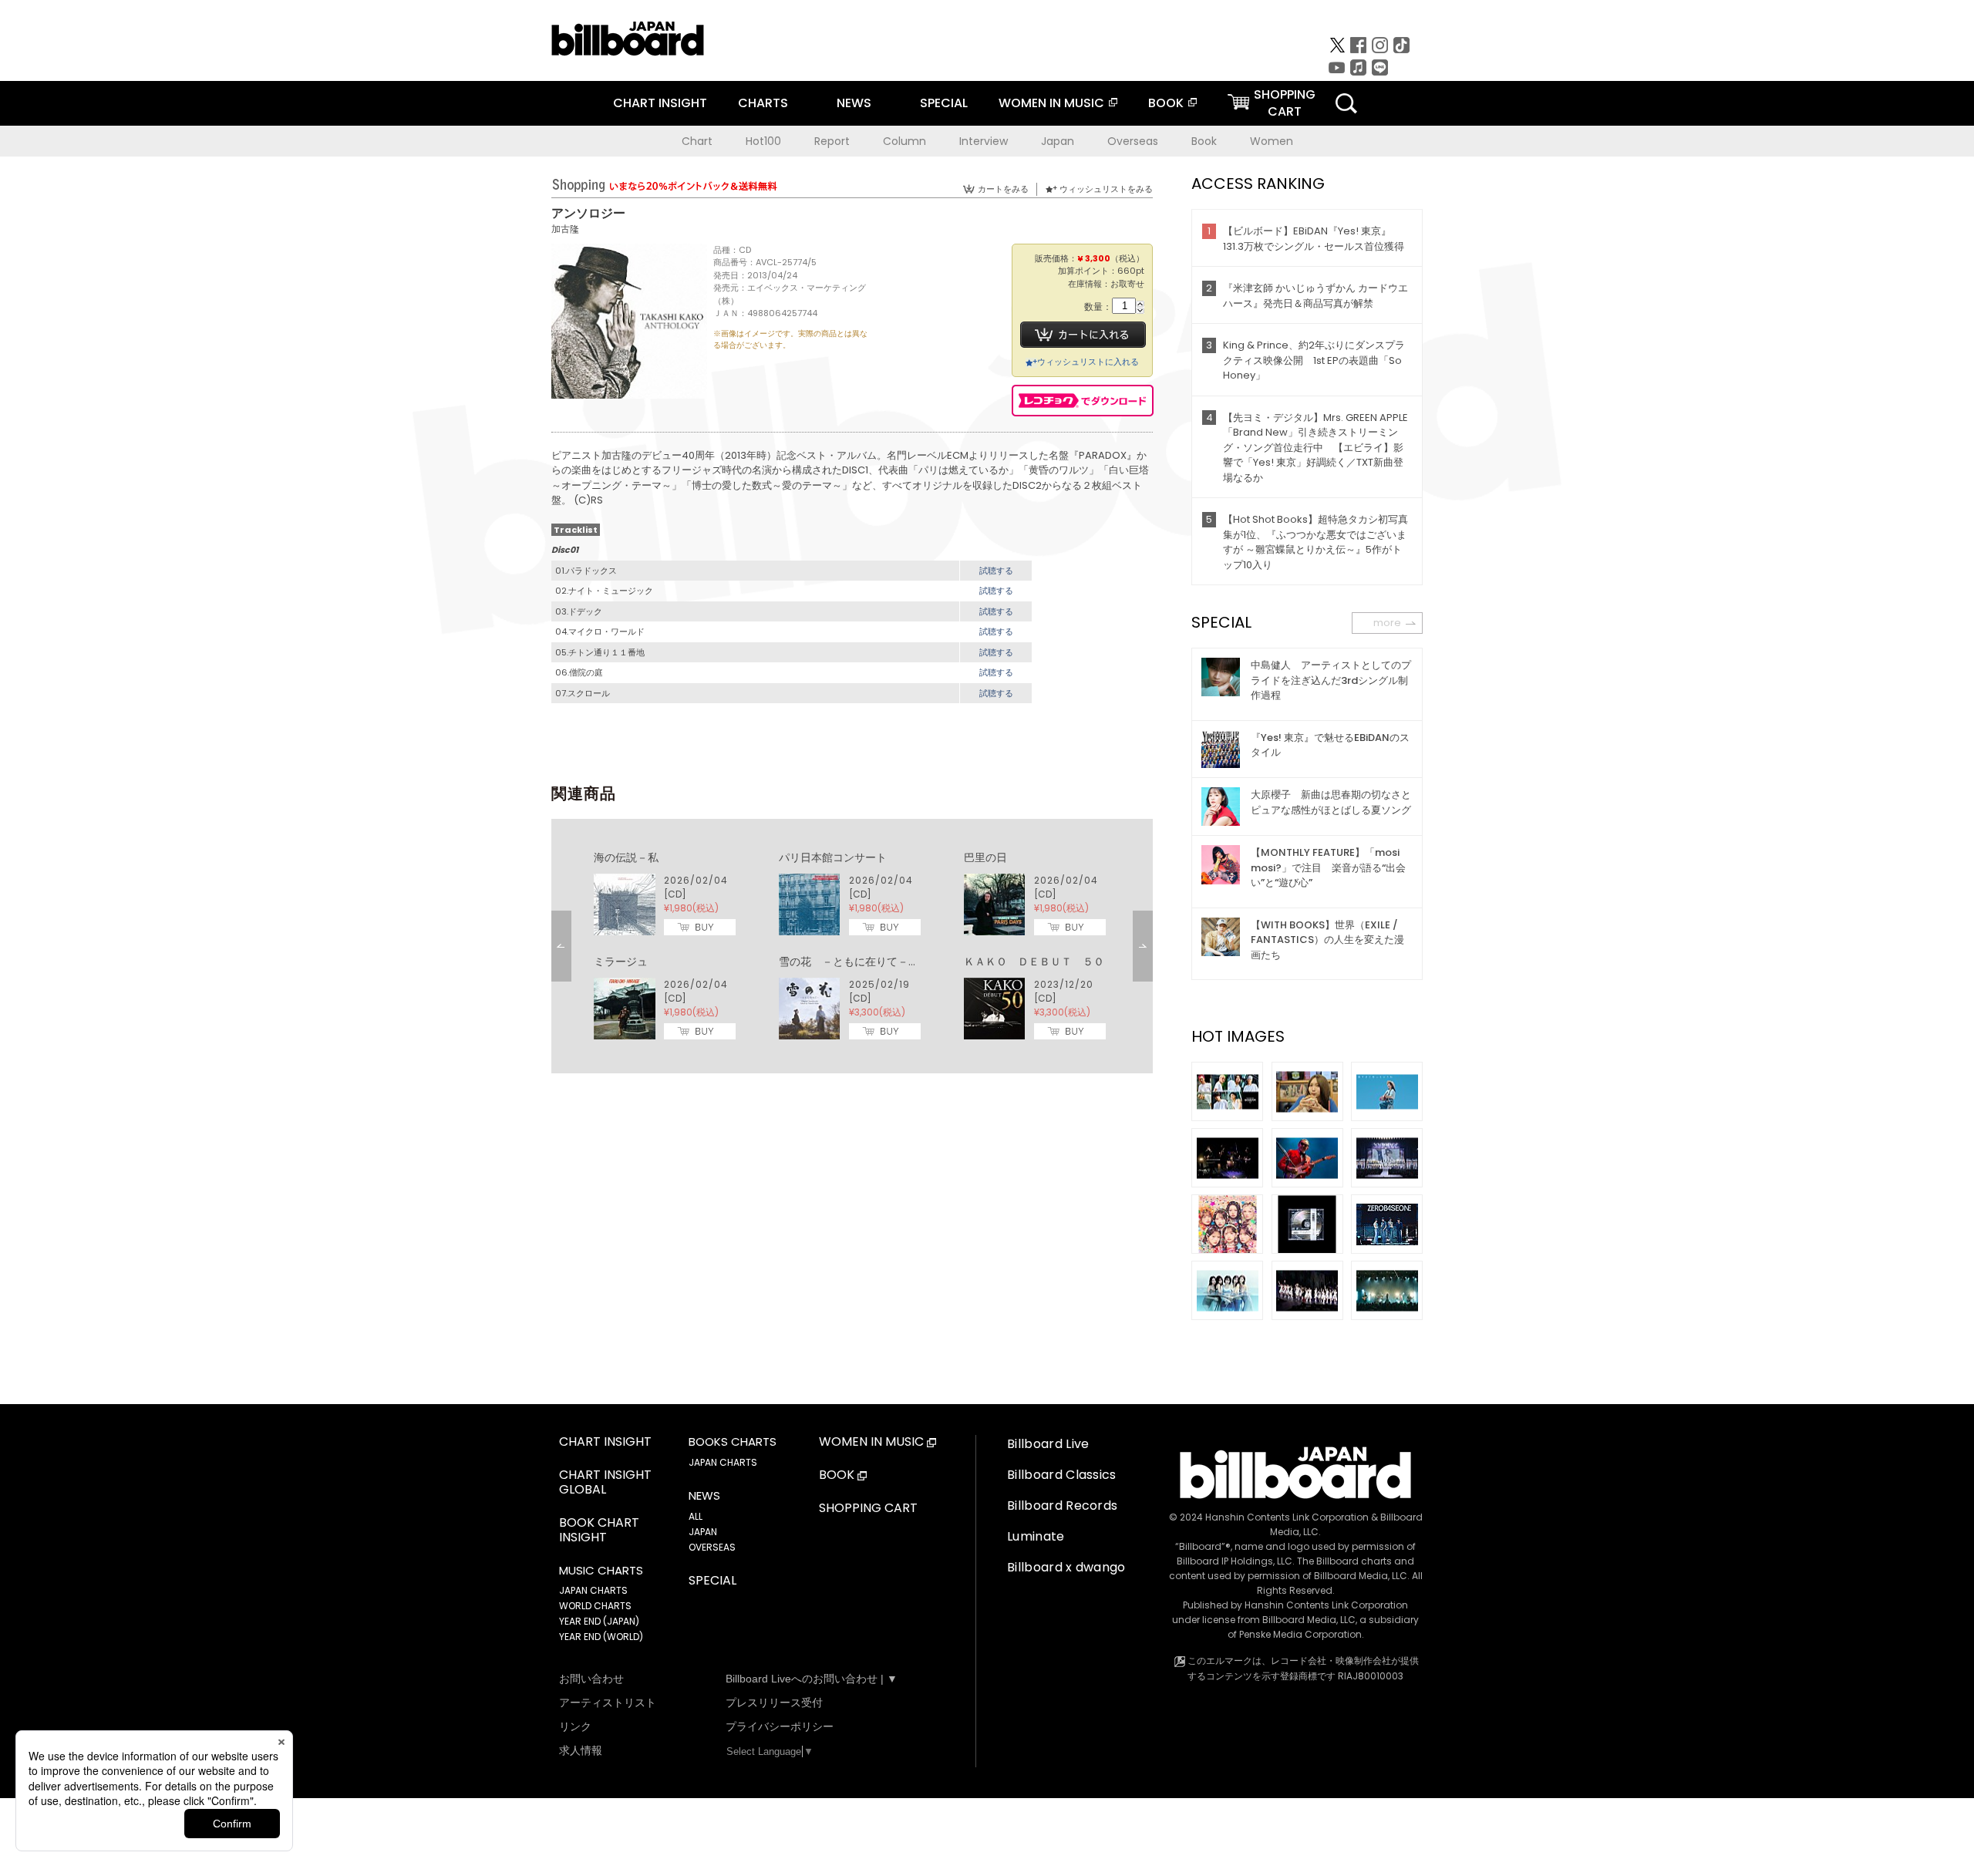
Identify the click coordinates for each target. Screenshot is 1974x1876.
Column (904, 141)
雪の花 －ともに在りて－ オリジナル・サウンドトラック (925, 962)
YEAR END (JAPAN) (599, 1621)
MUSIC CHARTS (601, 1571)
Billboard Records (1062, 1506)
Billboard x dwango (1066, 1567)
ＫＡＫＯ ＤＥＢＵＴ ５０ (1034, 962)
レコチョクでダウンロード (1083, 401)
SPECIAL (944, 103)
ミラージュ (621, 962)
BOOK (1166, 103)
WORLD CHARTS (595, 1606)
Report (832, 141)
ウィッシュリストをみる (1106, 189)
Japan (1058, 141)
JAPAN (703, 1532)
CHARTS (763, 103)
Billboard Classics (1062, 1475)
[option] (852, 946)
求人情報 (581, 1750)
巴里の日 (985, 857)
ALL (696, 1516)
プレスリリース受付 (774, 1703)
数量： (1098, 307)
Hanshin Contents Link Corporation (1287, 1517)
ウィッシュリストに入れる (1088, 362)
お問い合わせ (591, 1679)
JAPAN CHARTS (593, 1590)
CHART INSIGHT (660, 103)
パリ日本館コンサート (833, 857)
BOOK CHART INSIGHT (599, 1531)
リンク (575, 1726)
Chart (697, 141)
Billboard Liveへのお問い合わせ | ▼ (812, 1679)
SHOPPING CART (868, 1509)
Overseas (1133, 141)
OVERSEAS (712, 1547)
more (1387, 623)
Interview (984, 141)
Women (1272, 141)
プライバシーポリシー (780, 1726)
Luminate (1036, 1536)
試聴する (996, 571)
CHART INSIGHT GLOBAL (605, 1483)
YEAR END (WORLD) (601, 1637)
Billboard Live (1048, 1444)
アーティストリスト (608, 1703)
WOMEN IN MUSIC (1051, 103)
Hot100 (763, 141)
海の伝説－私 (626, 857)
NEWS (854, 103)
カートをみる (1003, 189)
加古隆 (565, 229)
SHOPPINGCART (1285, 103)
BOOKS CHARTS (733, 1442)
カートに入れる (1083, 335)
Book (1204, 141)
